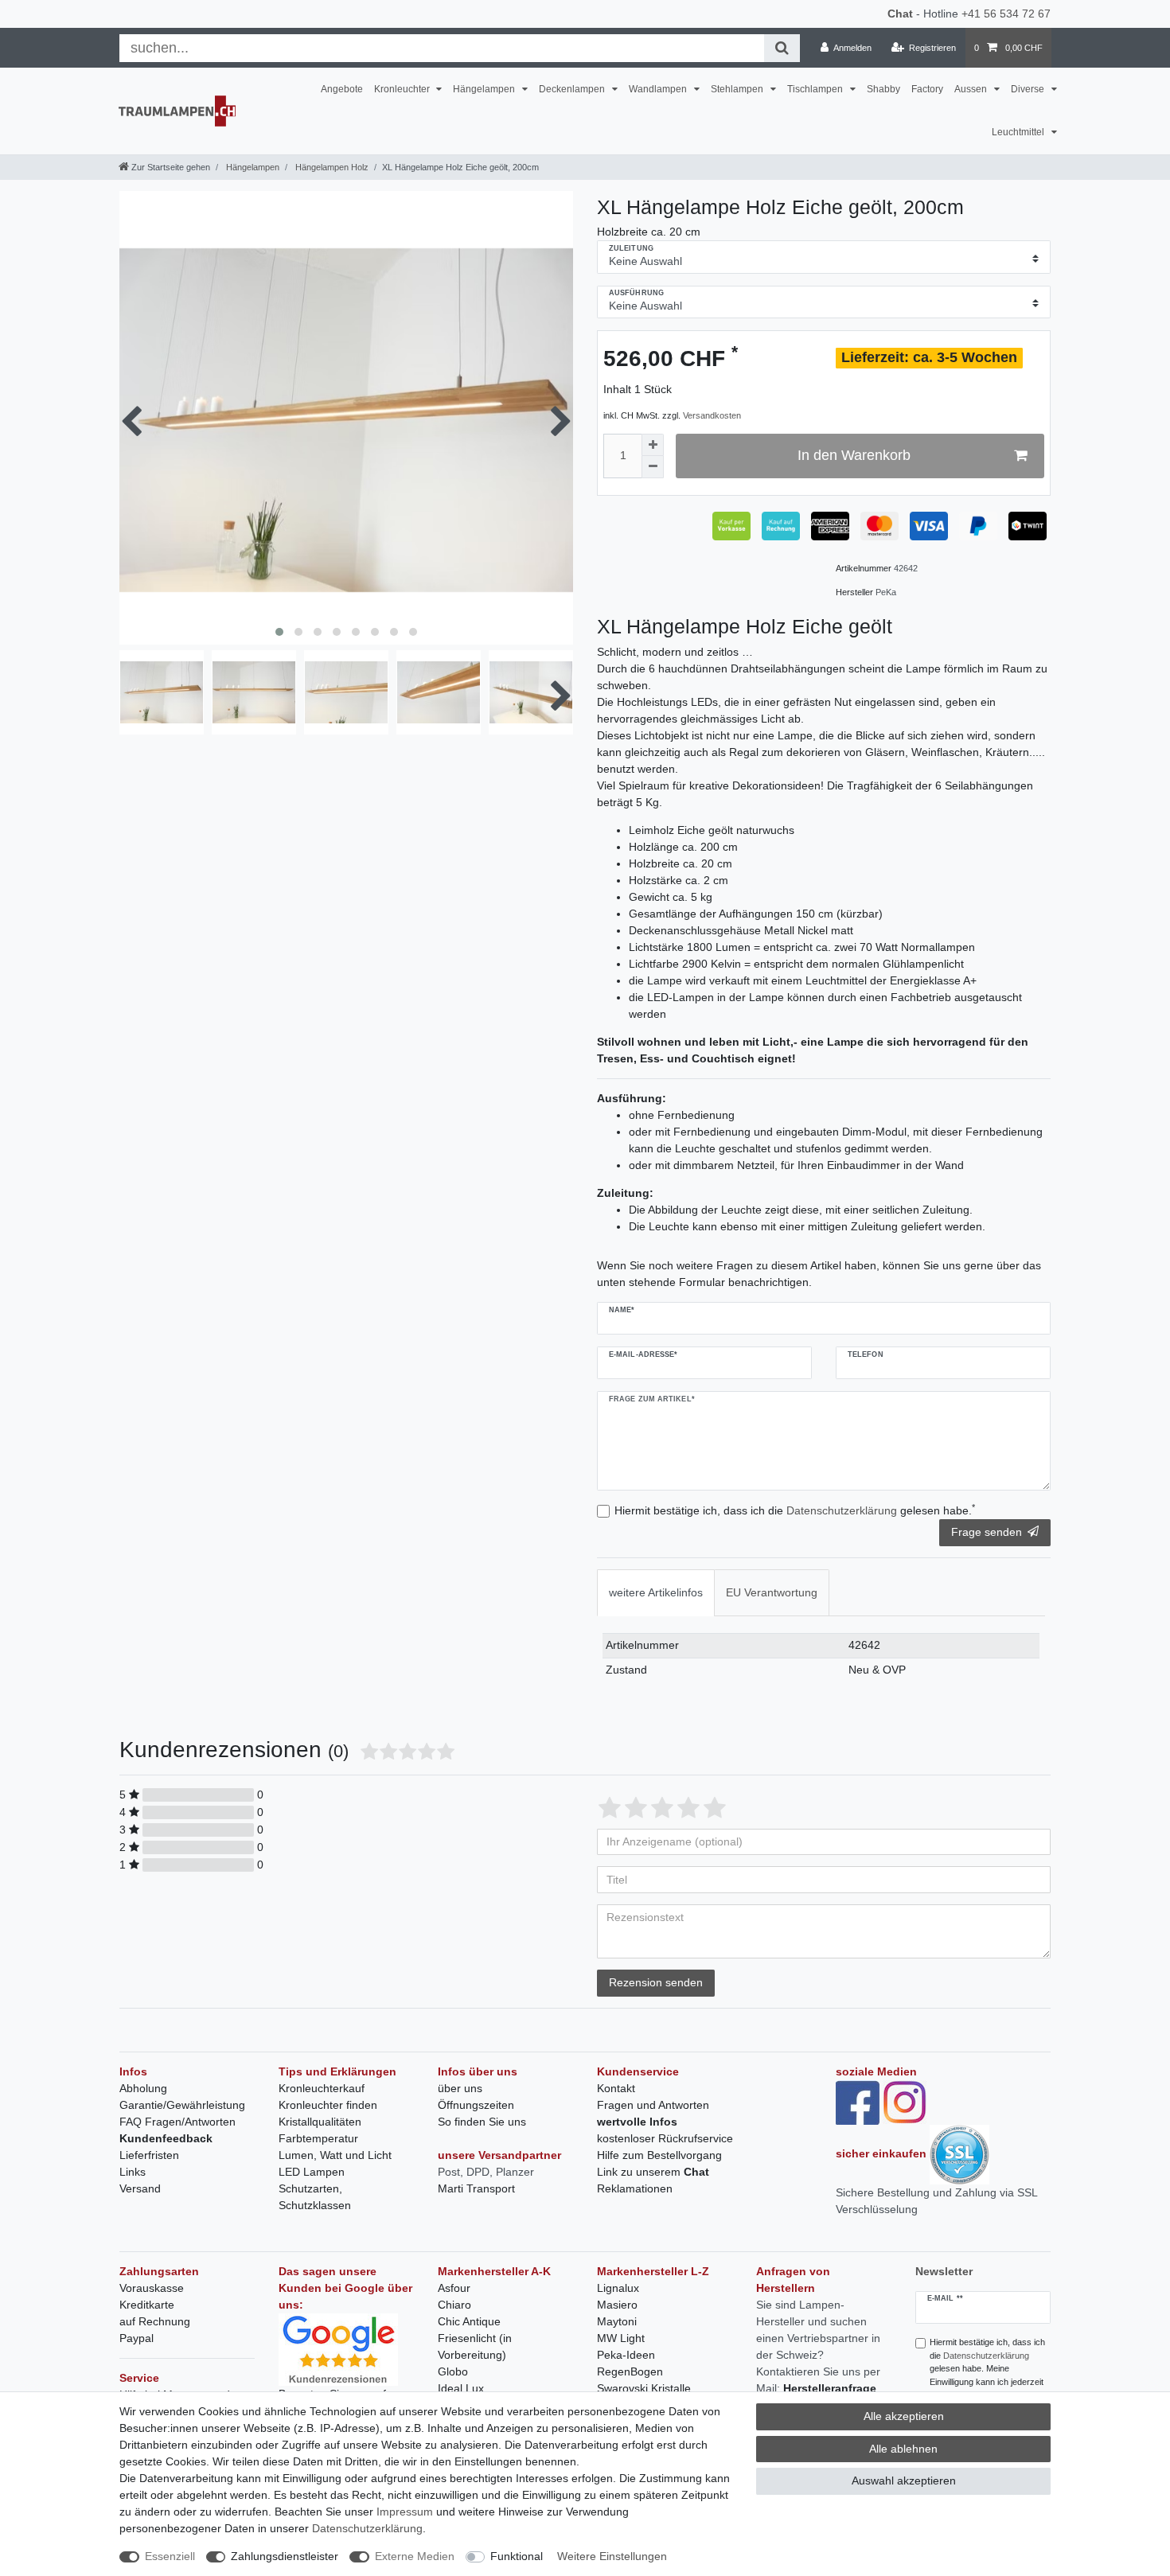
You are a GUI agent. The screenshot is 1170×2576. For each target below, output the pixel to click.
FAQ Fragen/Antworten (177, 2122)
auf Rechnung (155, 2321)
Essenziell (170, 2556)
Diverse (1029, 89)
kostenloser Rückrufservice (665, 2138)
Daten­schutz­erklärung (367, 2528)
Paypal (136, 2338)
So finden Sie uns (482, 2122)
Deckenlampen (573, 89)
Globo (453, 2371)
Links (133, 2172)
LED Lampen (312, 2172)
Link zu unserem (653, 2172)
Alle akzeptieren (904, 2416)
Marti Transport (476, 2188)
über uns (460, 2088)
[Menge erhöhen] (653, 445)
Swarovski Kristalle (644, 2388)
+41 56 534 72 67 (1006, 14)
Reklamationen (635, 2188)
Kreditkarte (147, 2305)
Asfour (454, 2288)
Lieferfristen (149, 2155)
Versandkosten (712, 415)
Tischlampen (816, 89)
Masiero (617, 2305)
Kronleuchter (403, 89)
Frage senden (987, 1532)
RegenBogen (630, 2371)
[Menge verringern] (653, 467)
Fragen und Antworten (653, 2105)
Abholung (143, 2088)
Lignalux (618, 2288)
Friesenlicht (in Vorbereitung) (475, 2346)
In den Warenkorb (854, 455)
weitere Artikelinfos (656, 1592)
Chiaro (454, 2305)
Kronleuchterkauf (322, 2088)
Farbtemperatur (318, 2138)
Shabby (883, 89)
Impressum (405, 2512)
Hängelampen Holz (331, 167)
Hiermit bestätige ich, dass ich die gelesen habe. (795, 1510)
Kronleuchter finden (328, 2105)
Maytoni (617, 2321)
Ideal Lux (461, 2388)
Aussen (972, 89)
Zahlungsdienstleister (285, 2556)
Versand (140, 2188)
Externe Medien (415, 2556)
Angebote (342, 89)
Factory (927, 89)
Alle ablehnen (903, 2449)
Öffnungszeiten (476, 2105)
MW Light (621, 2338)
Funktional (517, 2556)
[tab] (656, 1593)
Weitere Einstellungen (612, 2556)
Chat (900, 14)
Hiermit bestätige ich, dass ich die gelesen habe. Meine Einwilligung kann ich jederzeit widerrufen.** (987, 2369)
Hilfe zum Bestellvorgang (659, 2155)
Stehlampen (738, 89)
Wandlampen (659, 89)
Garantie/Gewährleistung (182, 2105)
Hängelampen (485, 89)
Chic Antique (469, 2321)
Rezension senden (656, 1982)
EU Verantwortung (772, 1592)
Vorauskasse (152, 2288)
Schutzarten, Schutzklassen (315, 2197)
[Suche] (782, 48)
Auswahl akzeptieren (904, 2481)
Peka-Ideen (626, 2355)
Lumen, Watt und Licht (335, 2155)
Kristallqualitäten (320, 2122)
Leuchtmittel (1019, 132)
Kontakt (616, 2088)
